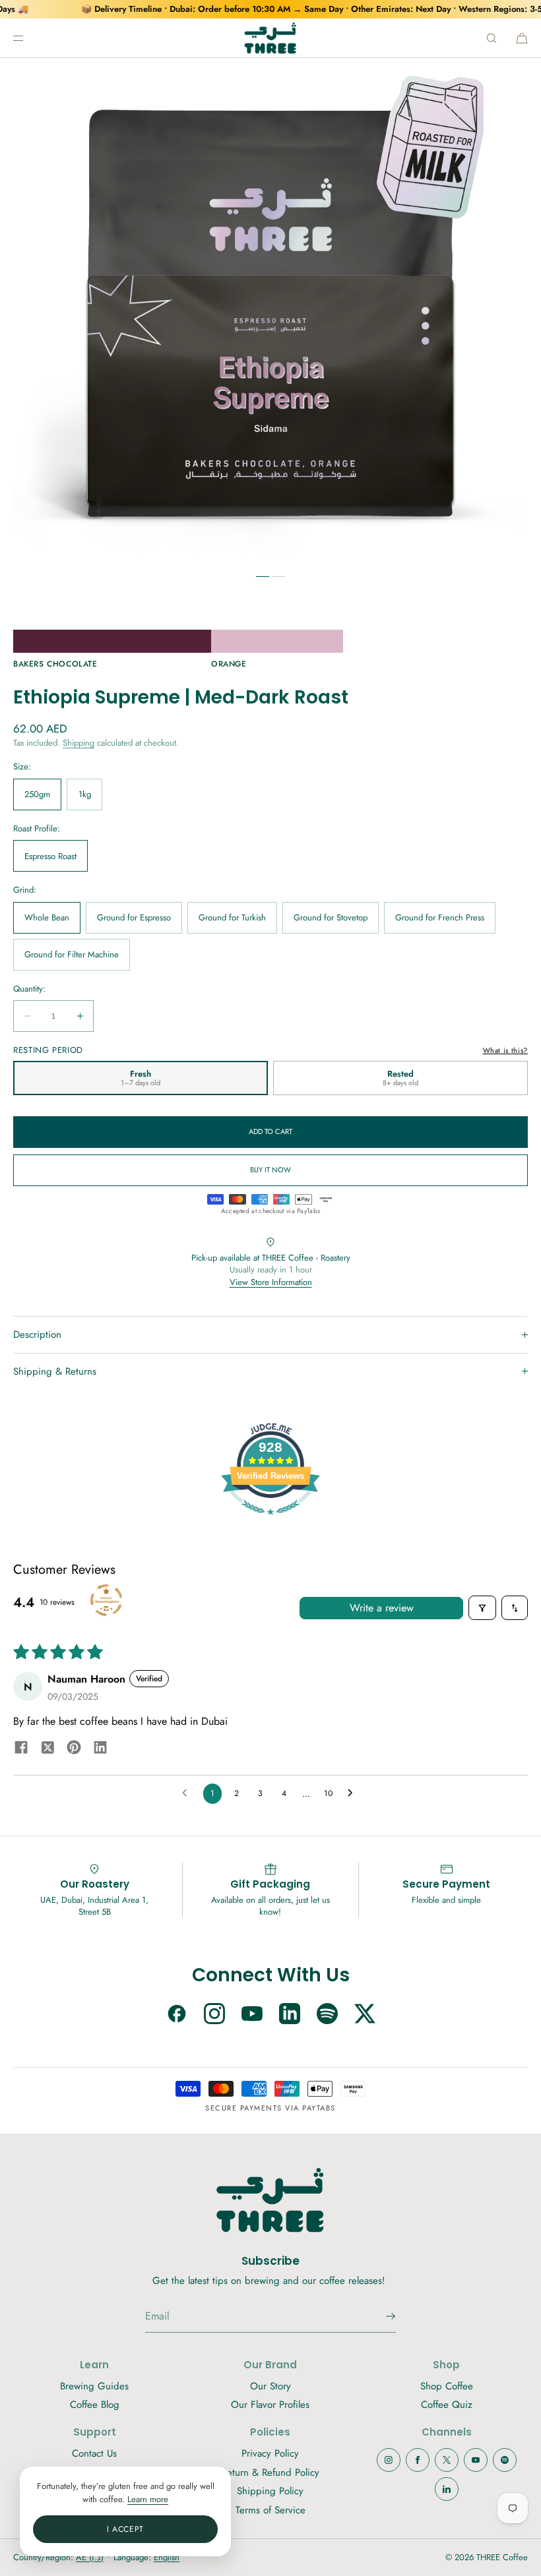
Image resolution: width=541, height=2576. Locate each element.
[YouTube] (476, 2460)
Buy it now (270, 1170)
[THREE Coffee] (271, 38)
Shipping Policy (270, 2491)
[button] (492, 38)
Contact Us (94, 2453)
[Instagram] (389, 2460)
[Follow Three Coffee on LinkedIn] (290, 2015)
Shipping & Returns (55, 1371)
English (167, 2557)
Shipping (79, 743)
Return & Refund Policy (270, 2472)
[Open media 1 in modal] (270, 310)
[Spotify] (505, 2460)
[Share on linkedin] (100, 1749)
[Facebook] (418, 2460)
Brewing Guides (94, 2386)
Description (37, 1334)
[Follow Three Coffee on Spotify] (327, 2015)
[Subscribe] (379, 2316)
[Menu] (29, 38)
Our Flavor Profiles (270, 2405)
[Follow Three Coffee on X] (365, 2015)
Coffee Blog (95, 2405)
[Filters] (482, 1608)
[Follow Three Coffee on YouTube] (252, 2015)
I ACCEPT (125, 2529)
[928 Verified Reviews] (270, 1522)
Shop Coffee (447, 2386)
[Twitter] (447, 2460)
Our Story (270, 2386)
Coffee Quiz (447, 2405)
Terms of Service (270, 2510)
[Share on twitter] (48, 1750)
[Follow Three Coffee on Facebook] (177, 2015)
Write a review (382, 1608)
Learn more (148, 2499)
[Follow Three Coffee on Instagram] (214, 2015)
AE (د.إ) (90, 2557)
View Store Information (271, 1282)
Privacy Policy (270, 2453)
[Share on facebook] (21, 1749)
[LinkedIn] (447, 2489)
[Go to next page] (354, 1793)
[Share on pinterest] (74, 1749)
